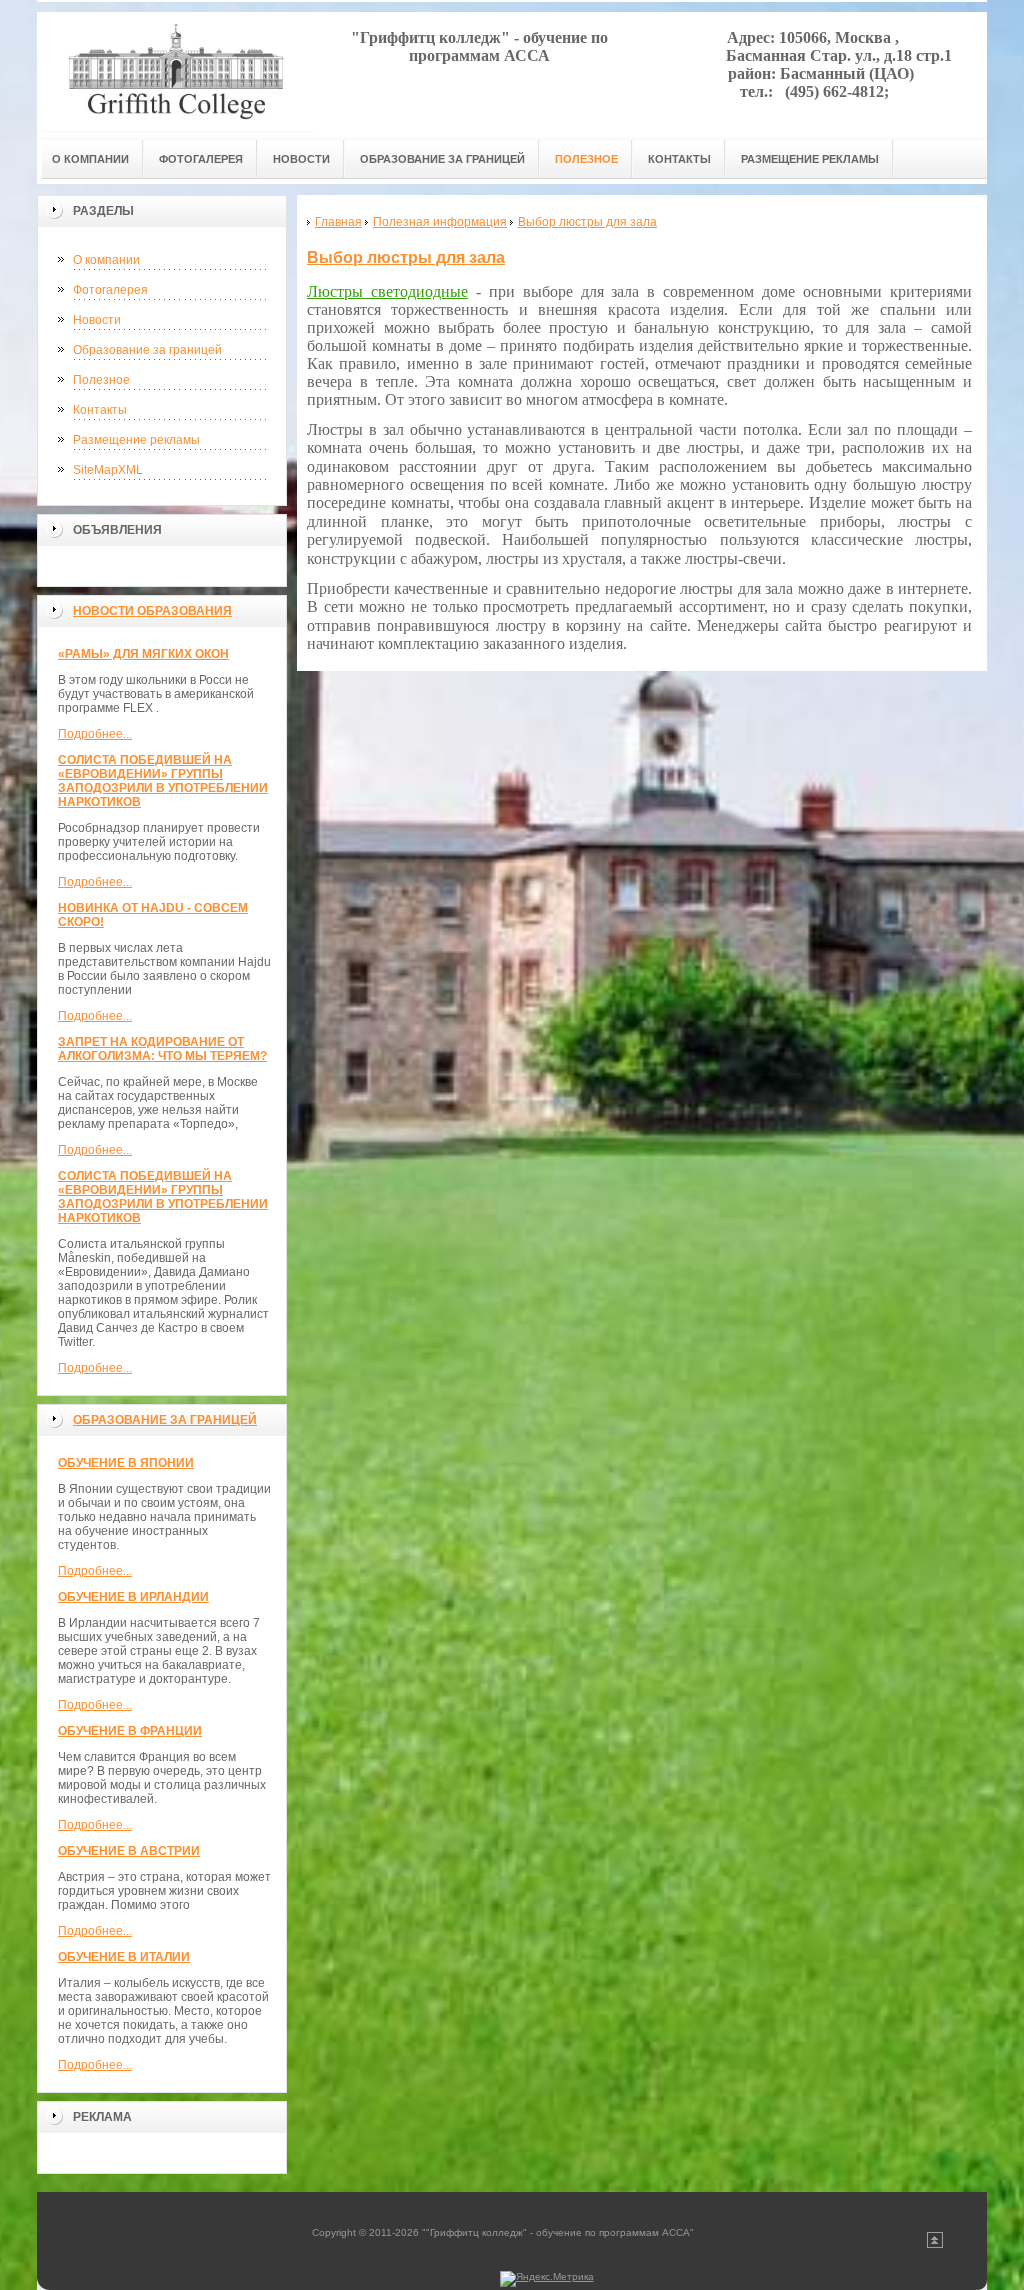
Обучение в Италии (124, 1957)
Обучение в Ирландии (133, 1597)
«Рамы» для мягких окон (143, 654)
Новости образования (152, 611)
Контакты (100, 410)
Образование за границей (147, 350)
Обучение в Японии (126, 1463)
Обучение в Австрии (129, 1851)
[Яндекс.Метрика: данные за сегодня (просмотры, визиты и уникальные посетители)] (547, 2279)
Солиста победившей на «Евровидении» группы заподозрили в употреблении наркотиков (163, 781)
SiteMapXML (108, 470)
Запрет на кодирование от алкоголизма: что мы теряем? (162, 1049)
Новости (97, 320)
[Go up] (935, 2244)
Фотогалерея (110, 290)
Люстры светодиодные (387, 291)
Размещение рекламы (136, 440)
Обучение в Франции (130, 1731)
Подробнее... (95, 734)
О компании (106, 260)
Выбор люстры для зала (406, 257)
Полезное (101, 380)
